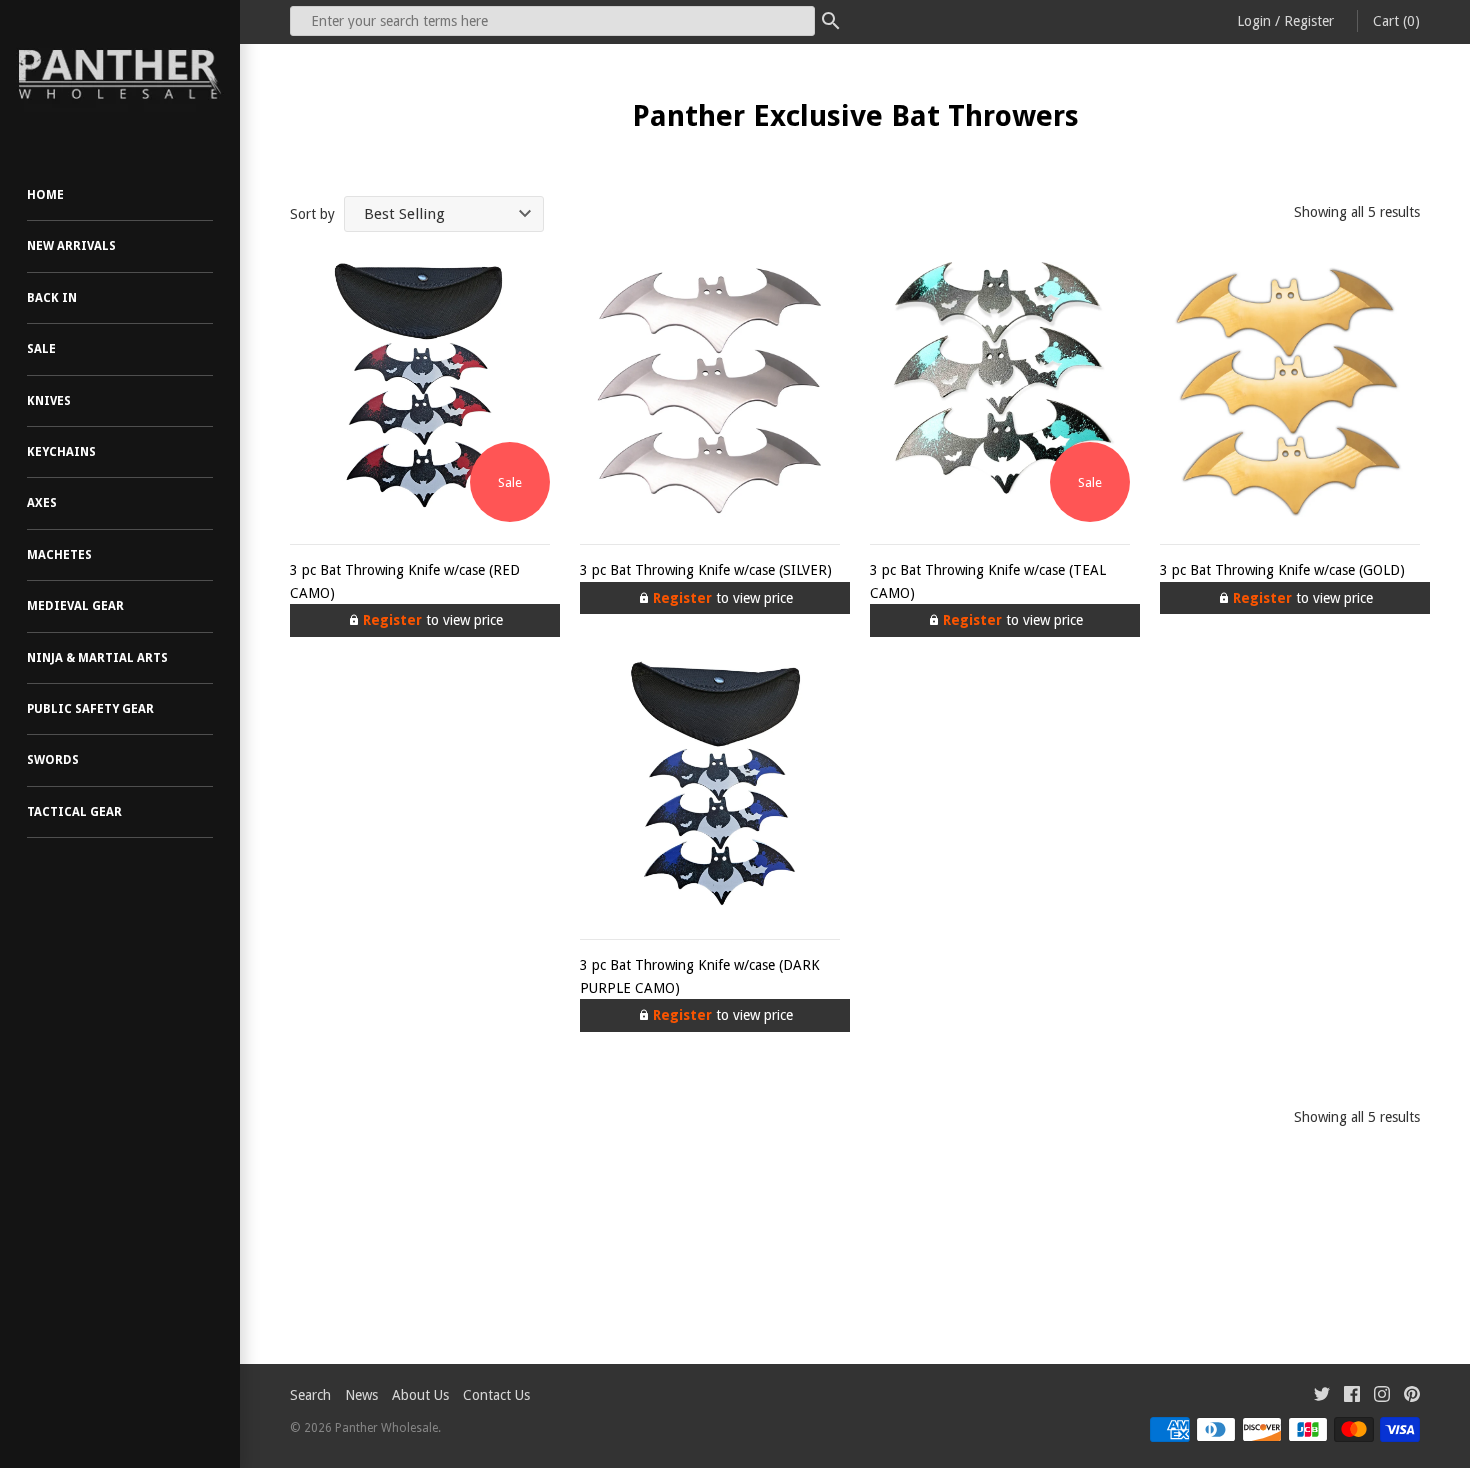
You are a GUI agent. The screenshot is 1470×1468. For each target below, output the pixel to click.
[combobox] (552, 21)
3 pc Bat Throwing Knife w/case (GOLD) (1282, 570)
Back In (52, 298)
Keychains (61, 452)
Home (45, 195)
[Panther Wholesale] (120, 75)
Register (1309, 21)
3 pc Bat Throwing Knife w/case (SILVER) (706, 570)
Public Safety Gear (90, 709)
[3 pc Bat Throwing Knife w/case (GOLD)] (1290, 392)
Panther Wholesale (386, 1428)
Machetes (59, 555)
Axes (42, 503)
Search (310, 1395)
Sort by (312, 214)
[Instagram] (1382, 1396)
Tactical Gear (74, 812)
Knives (49, 401)
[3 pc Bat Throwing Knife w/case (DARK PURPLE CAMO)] (710, 787)
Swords (53, 760)
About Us (420, 1395)
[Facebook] (1352, 1396)
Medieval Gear (75, 606)
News (361, 1395)
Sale (41, 349)
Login (1254, 21)
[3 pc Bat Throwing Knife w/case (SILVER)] (710, 392)
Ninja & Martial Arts (97, 658)
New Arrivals (71, 246)
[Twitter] (1322, 1396)
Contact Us (496, 1395)
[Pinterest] (1412, 1396)
